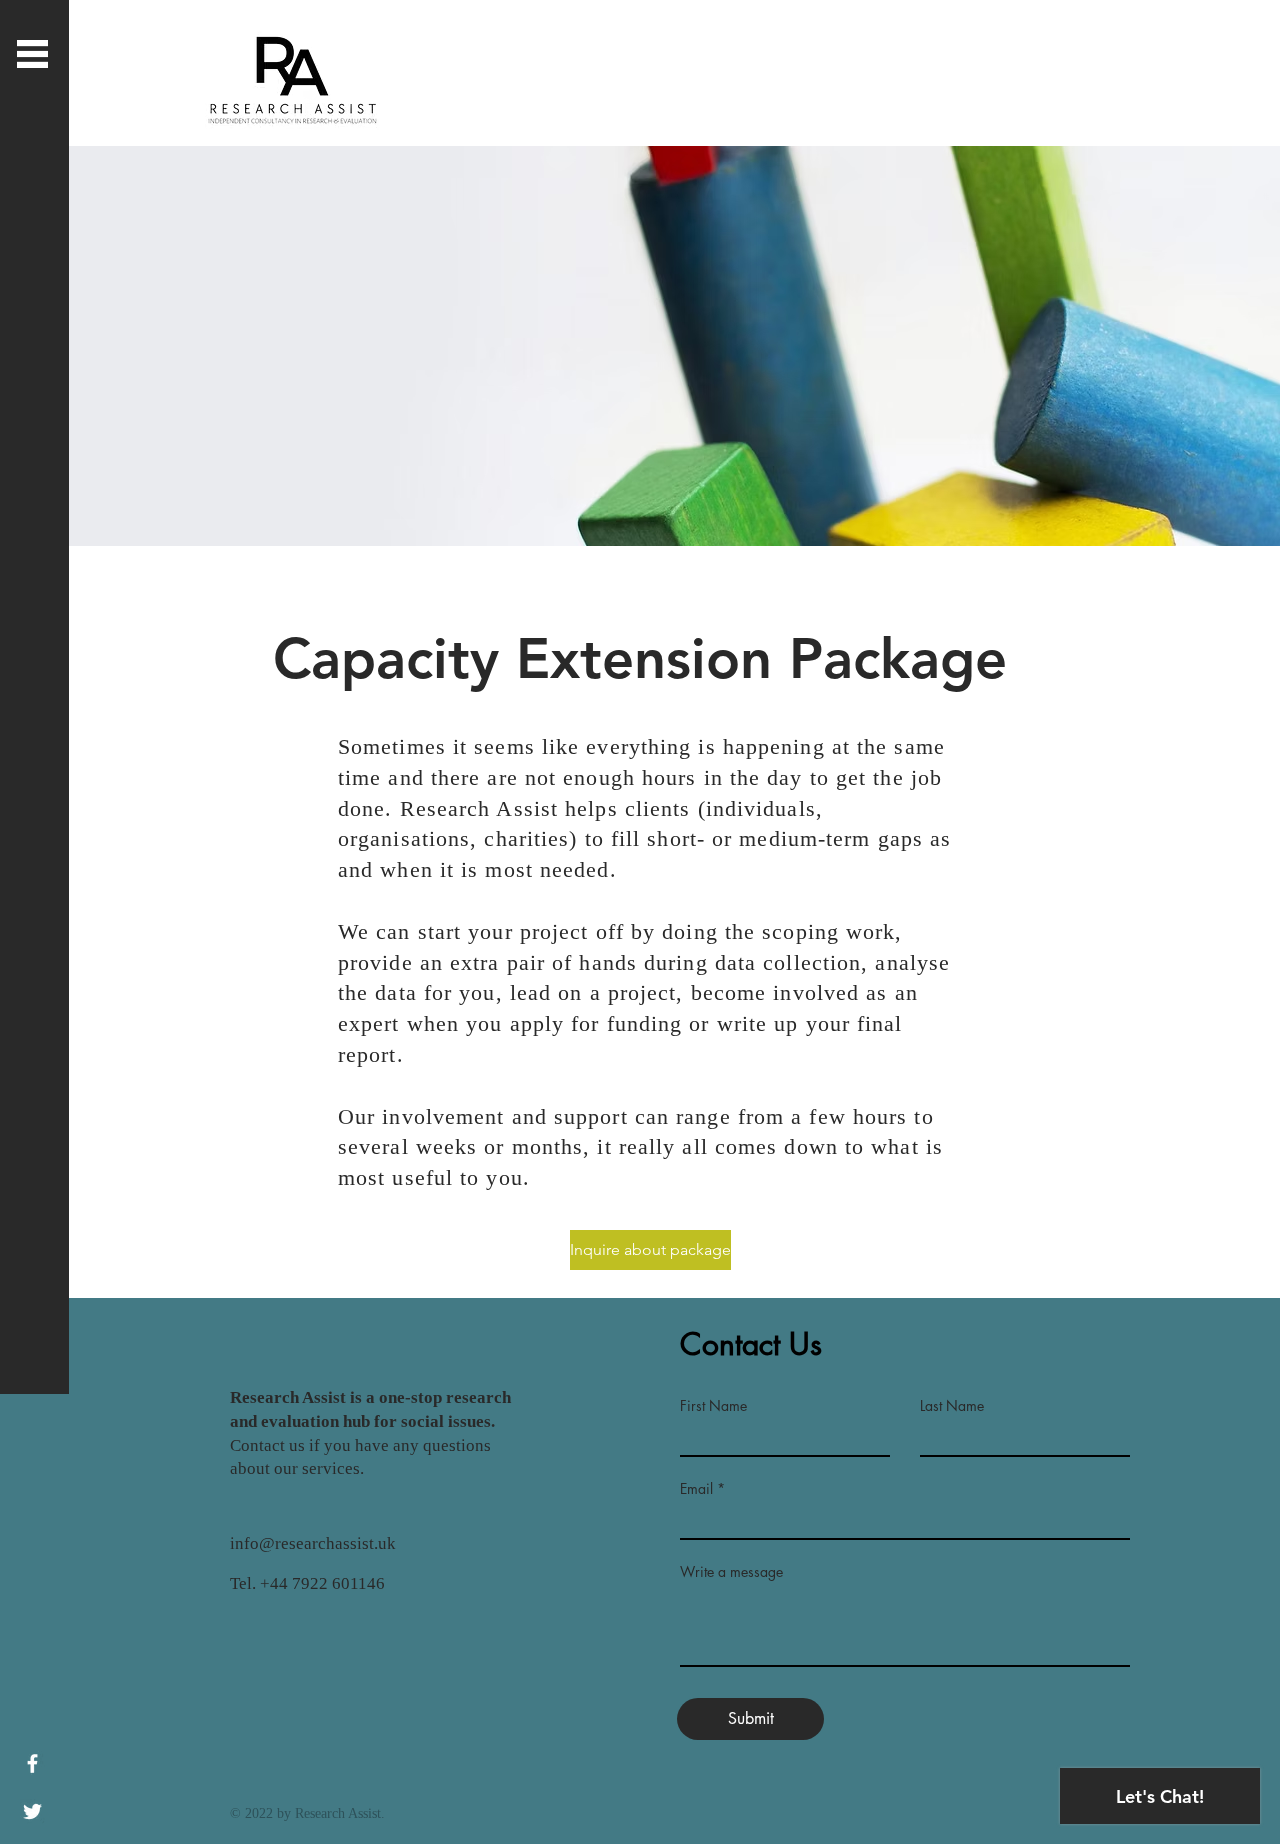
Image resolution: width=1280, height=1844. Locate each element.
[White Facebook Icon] (32, 1763)
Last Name (952, 1406)
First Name (713, 1406)
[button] (32, 54)
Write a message (731, 1572)
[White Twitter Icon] (32, 1811)
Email (696, 1489)
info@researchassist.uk (313, 1543)
